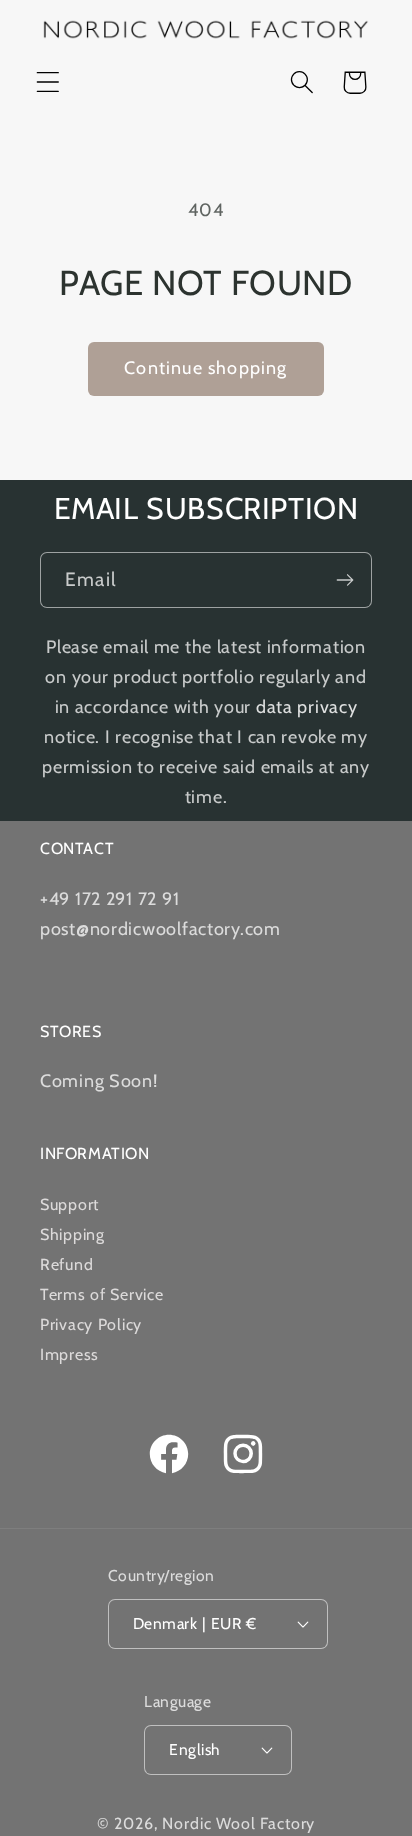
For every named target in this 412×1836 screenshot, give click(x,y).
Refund (66, 1264)
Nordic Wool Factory (238, 1823)
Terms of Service (102, 1294)
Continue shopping (205, 368)
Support (69, 1204)
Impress (69, 1354)
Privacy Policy (91, 1324)
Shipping (72, 1234)
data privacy (307, 707)
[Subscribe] (344, 580)
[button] (48, 82)
